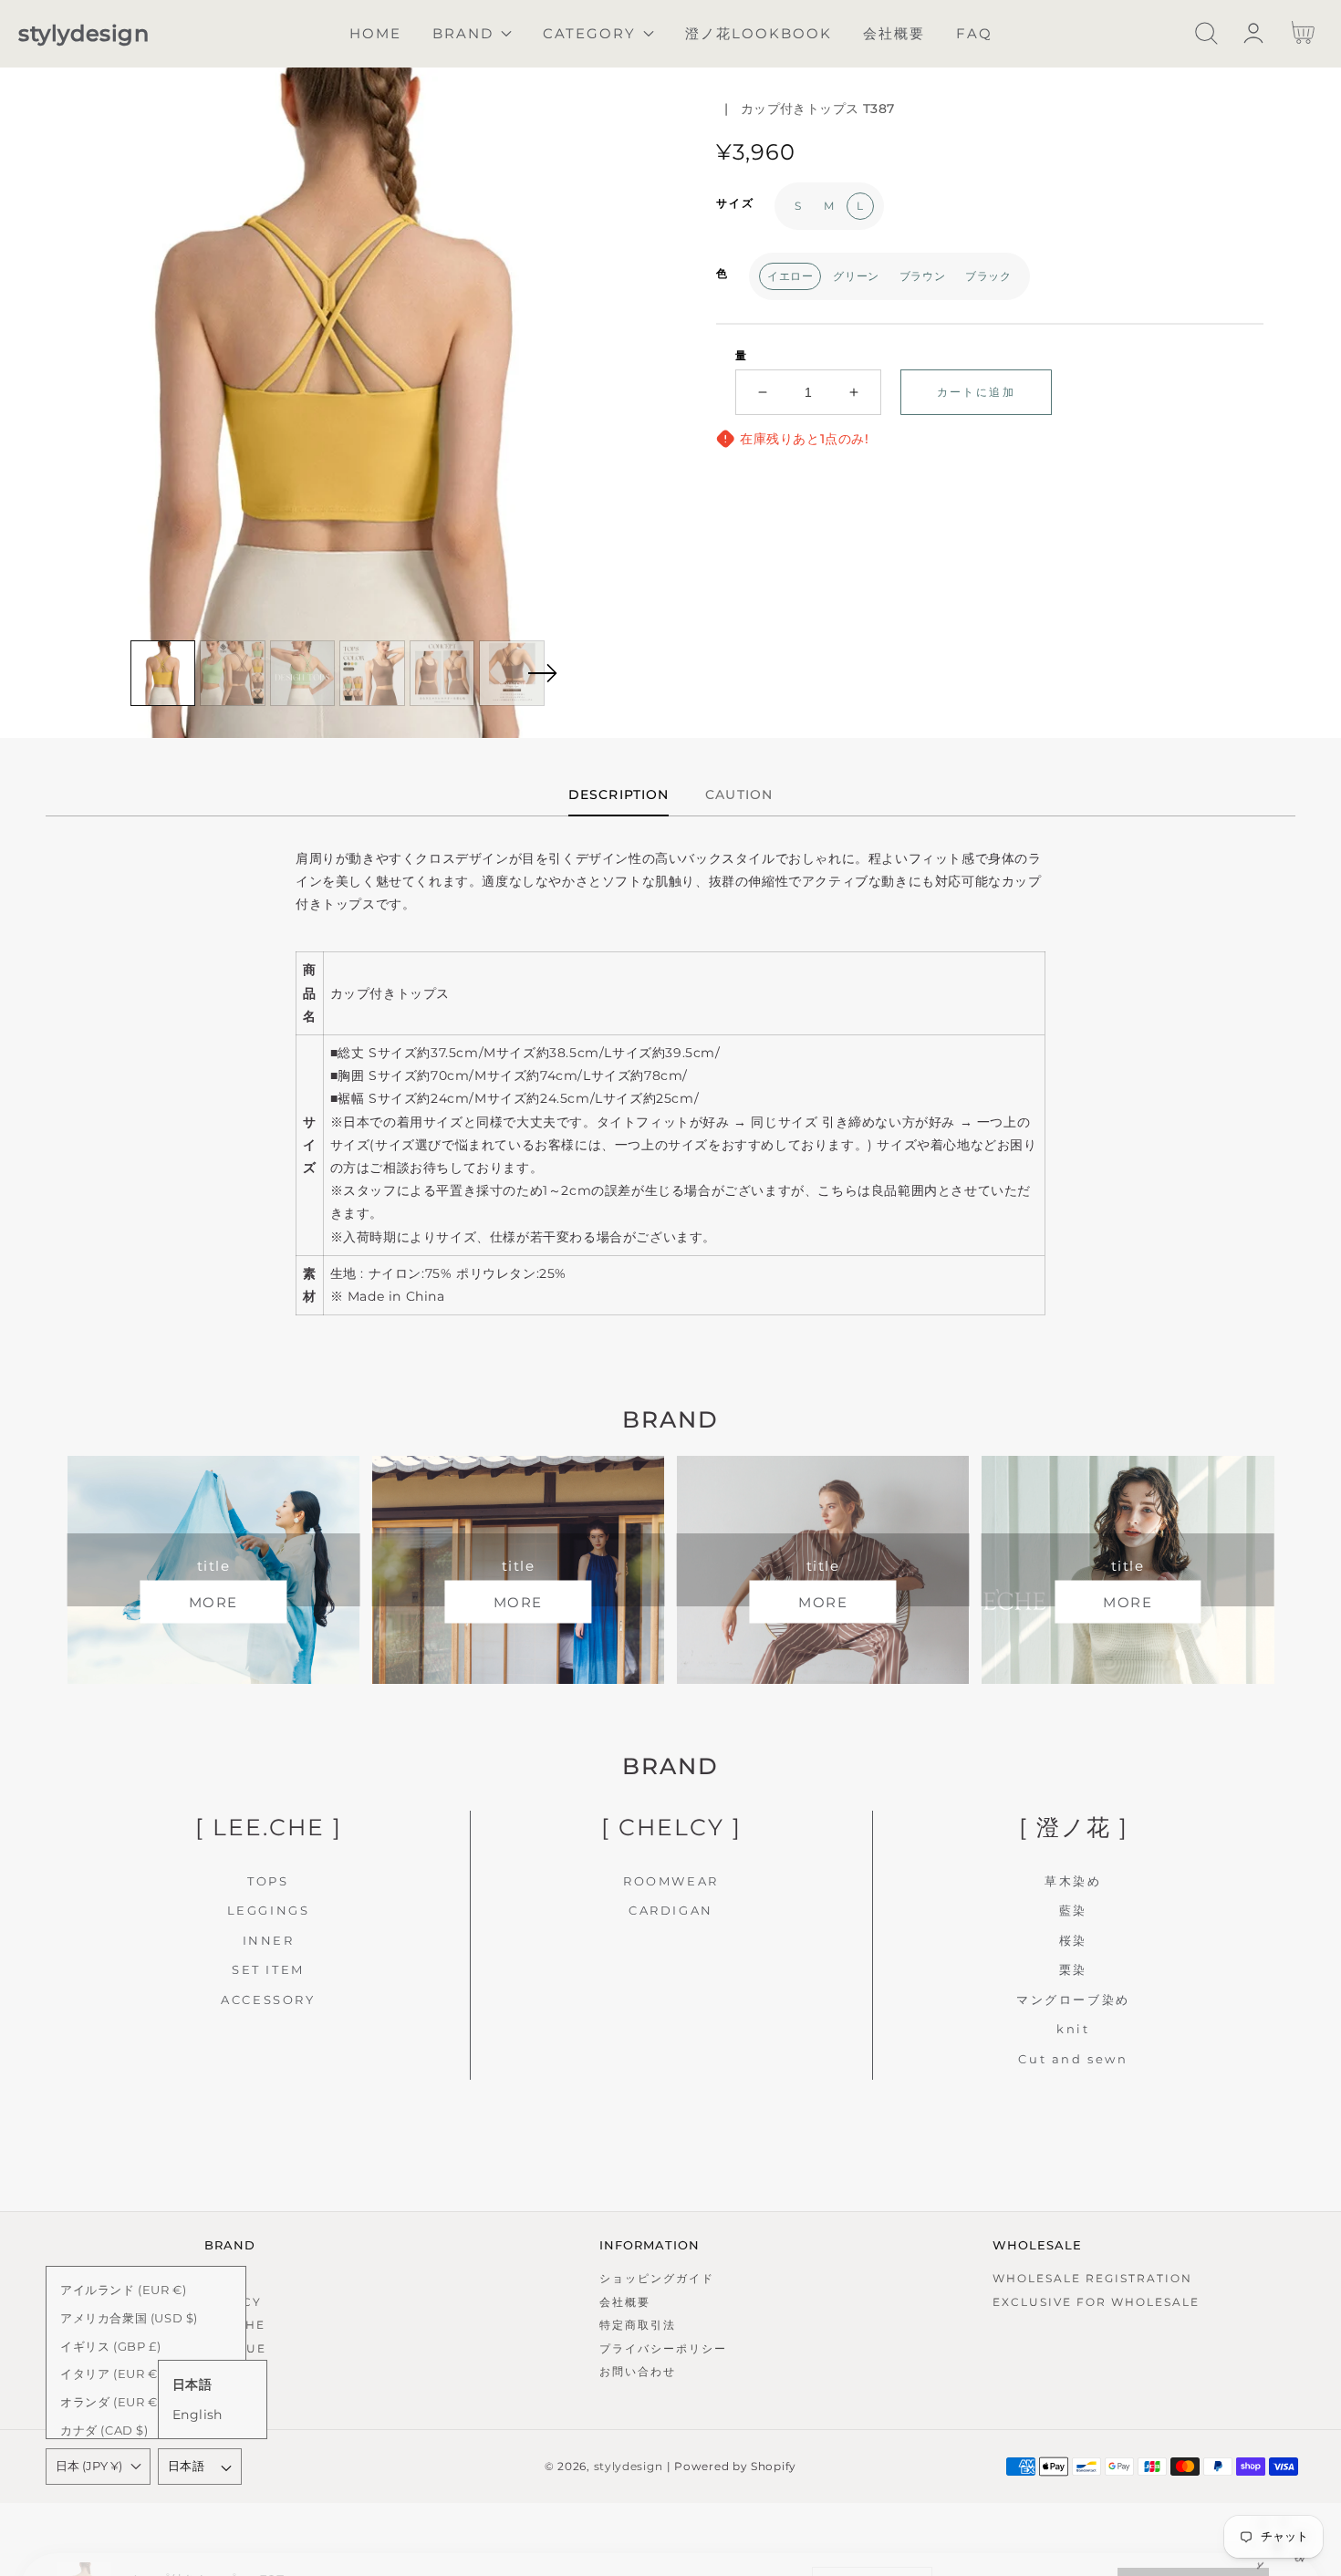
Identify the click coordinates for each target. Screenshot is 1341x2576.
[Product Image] (335, 403)
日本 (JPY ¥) (89, 2466)
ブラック (988, 276)
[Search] (1206, 33)
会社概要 (625, 2302)
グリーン (856, 276)
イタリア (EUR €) (111, 2373)
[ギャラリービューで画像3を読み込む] (303, 673)
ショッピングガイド (657, 2278)
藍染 (1073, 1910)
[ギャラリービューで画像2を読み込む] (233, 673)
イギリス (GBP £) (110, 2346)
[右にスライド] (542, 673)
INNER (269, 1940)
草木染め (1073, 1881)
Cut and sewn (1073, 2059)
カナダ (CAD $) (104, 2430)
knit (1073, 2029)
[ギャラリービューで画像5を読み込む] (442, 673)
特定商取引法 (638, 2325)
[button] (1206, 33)
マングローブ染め (1073, 2000)
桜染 (1073, 1940)
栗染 (1073, 1969)
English (198, 2415)
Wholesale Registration (1092, 2278)
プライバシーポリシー (663, 2348)
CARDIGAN (671, 1910)
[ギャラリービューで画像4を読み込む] (372, 673)
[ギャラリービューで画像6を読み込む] (512, 673)
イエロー (790, 276)
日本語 (186, 2466)
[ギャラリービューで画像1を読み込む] (163, 673)
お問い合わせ (638, 2371)
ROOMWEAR (671, 1881)
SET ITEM (268, 1969)
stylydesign (629, 2467)
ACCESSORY (268, 2000)
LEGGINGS (269, 1910)
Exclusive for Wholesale (1096, 2302)
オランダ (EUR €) (111, 2402)
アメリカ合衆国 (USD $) (129, 2318)
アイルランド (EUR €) (123, 2290)
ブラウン (922, 276)
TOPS (268, 1881)
